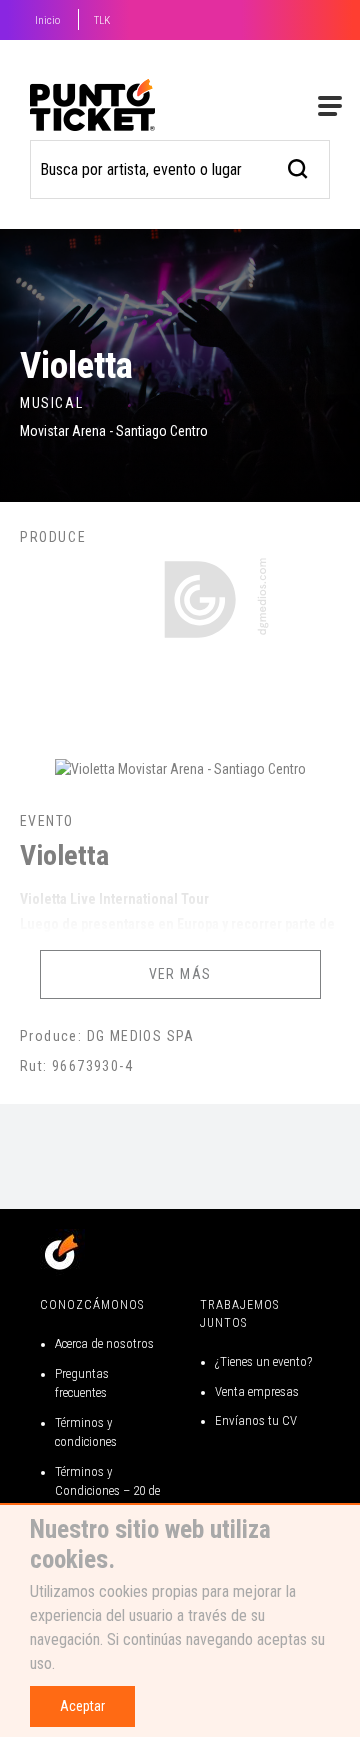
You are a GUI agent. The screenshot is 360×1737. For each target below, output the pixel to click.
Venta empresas (257, 1391)
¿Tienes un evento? (263, 1361)
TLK (102, 20)
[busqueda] (298, 166)
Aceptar (82, 1706)
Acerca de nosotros (104, 1343)
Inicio (47, 20)
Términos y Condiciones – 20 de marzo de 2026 (107, 1491)
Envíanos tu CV (256, 1420)
